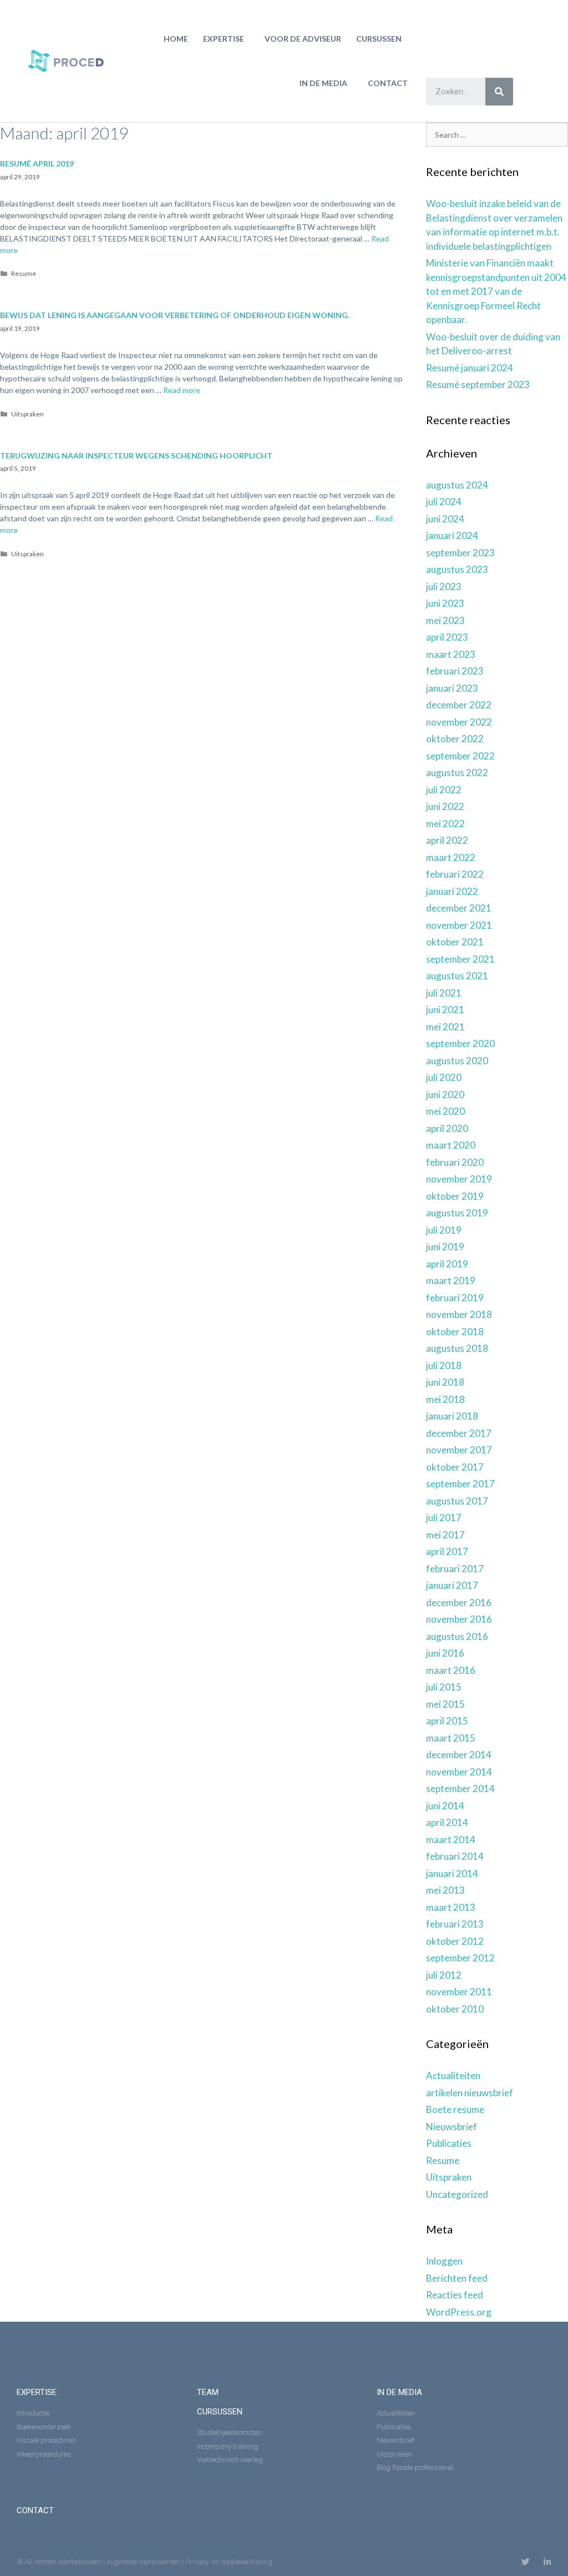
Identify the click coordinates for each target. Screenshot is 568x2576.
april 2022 (447, 840)
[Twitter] (526, 2562)
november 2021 (459, 925)
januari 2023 (452, 688)
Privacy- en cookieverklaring (229, 2562)
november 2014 (459, 1772)
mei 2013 (445, 1890)
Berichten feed (457, 2278)
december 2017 (459, 1433)
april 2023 (447, 637)
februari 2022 (455, 874)
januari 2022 (452, 891)
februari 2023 (455, 671)
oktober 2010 (455, 2009)
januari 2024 (452, 535)
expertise (37, 2392)
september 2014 (460, 1788)
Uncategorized (457, 2194)
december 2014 (459, 1755)
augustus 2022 (457, 773)
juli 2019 (444, 1230)
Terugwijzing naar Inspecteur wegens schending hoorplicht (136, 456)
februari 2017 (455, 1569)
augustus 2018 (457, 1348)
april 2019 (447, 1264)
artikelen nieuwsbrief (470, 2093)
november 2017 (459, 1450)
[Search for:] (497, 134)
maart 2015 (451, 1738)
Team (208, 2392)
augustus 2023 (457, 569)
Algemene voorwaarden (143, 2562)
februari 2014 (455, 1856)
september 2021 (460, 959)
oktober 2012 (455, 1941)
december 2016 (459, 1603)
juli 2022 (444, 790)
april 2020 (447, 1128)
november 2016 (459, 1619)
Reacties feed (455, 2295)
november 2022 (459, 722)
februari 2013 (455, 1924)
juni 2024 (445, 519)
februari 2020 (455, 1162)
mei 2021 (445, 1027)
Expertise (224, 39)
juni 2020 (445, 1095)
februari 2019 (455, 1298)
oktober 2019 (455, 1196)
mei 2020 (445, 1111)
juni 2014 (445, 1806)
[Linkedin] (547, 2562)
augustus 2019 (457, 1213)
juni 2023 (445, 603)
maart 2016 (451, 1670)
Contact (388, 83)
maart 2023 (451, 654)
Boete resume (455, 2109)
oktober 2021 (455, 942)
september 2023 (460, 553)
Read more (182, 390)
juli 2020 (444, 1077)
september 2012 (460, 1958)
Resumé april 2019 (37, 163)
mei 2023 (445, 620)
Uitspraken (27, 414)
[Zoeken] (499, 92)
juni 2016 (445, 1653)
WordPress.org (459, 2312)
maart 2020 (451, 1145)
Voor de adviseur (303, 39)
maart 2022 (451, 857)
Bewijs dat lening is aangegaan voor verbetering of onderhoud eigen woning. (175, 315)
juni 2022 (445, 806)
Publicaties (449, 2143)
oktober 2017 (455, 1467)
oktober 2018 (455, 1332)
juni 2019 (445, 1247)
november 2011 (459, 1992)
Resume (24, 273)
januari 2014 (452, 1873)
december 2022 (459, 705)
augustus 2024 (457, 485)
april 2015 (447, 1721)
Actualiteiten (453, 2076)
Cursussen (379, 39)
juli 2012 (444, 1975)
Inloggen (444, 2261)
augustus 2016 (457, 1636)
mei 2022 (445, 824)
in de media (323, 83)
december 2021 (459, 908)
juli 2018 (444, 1365)
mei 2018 (445, 1399)
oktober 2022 (455, 739)
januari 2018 (452, 1416)
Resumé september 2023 (478, 384)
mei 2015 (445, 1704)
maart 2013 (451, 1907)
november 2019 (459, 1179)
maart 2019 (451, 1281)
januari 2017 (452, 1585)
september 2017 (460, 1484)
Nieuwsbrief (452, 2127)
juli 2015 (444, 1687)
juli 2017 (444, 1518)
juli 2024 (444, 502)
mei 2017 (445, 1535)
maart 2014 (451, 1840)
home (176, 39)
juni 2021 (445, 1010)
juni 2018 (445, 1382)
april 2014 (447, 1822)
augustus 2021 (457, 976)
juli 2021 (444, 993)
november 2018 (459, 1314)
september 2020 (460, 1043)
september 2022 (460, 756)
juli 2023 (444, 587)
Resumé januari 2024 (470, 368)
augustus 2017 (457, 1501)
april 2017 (447, 1551)
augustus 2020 (457, 1061)
